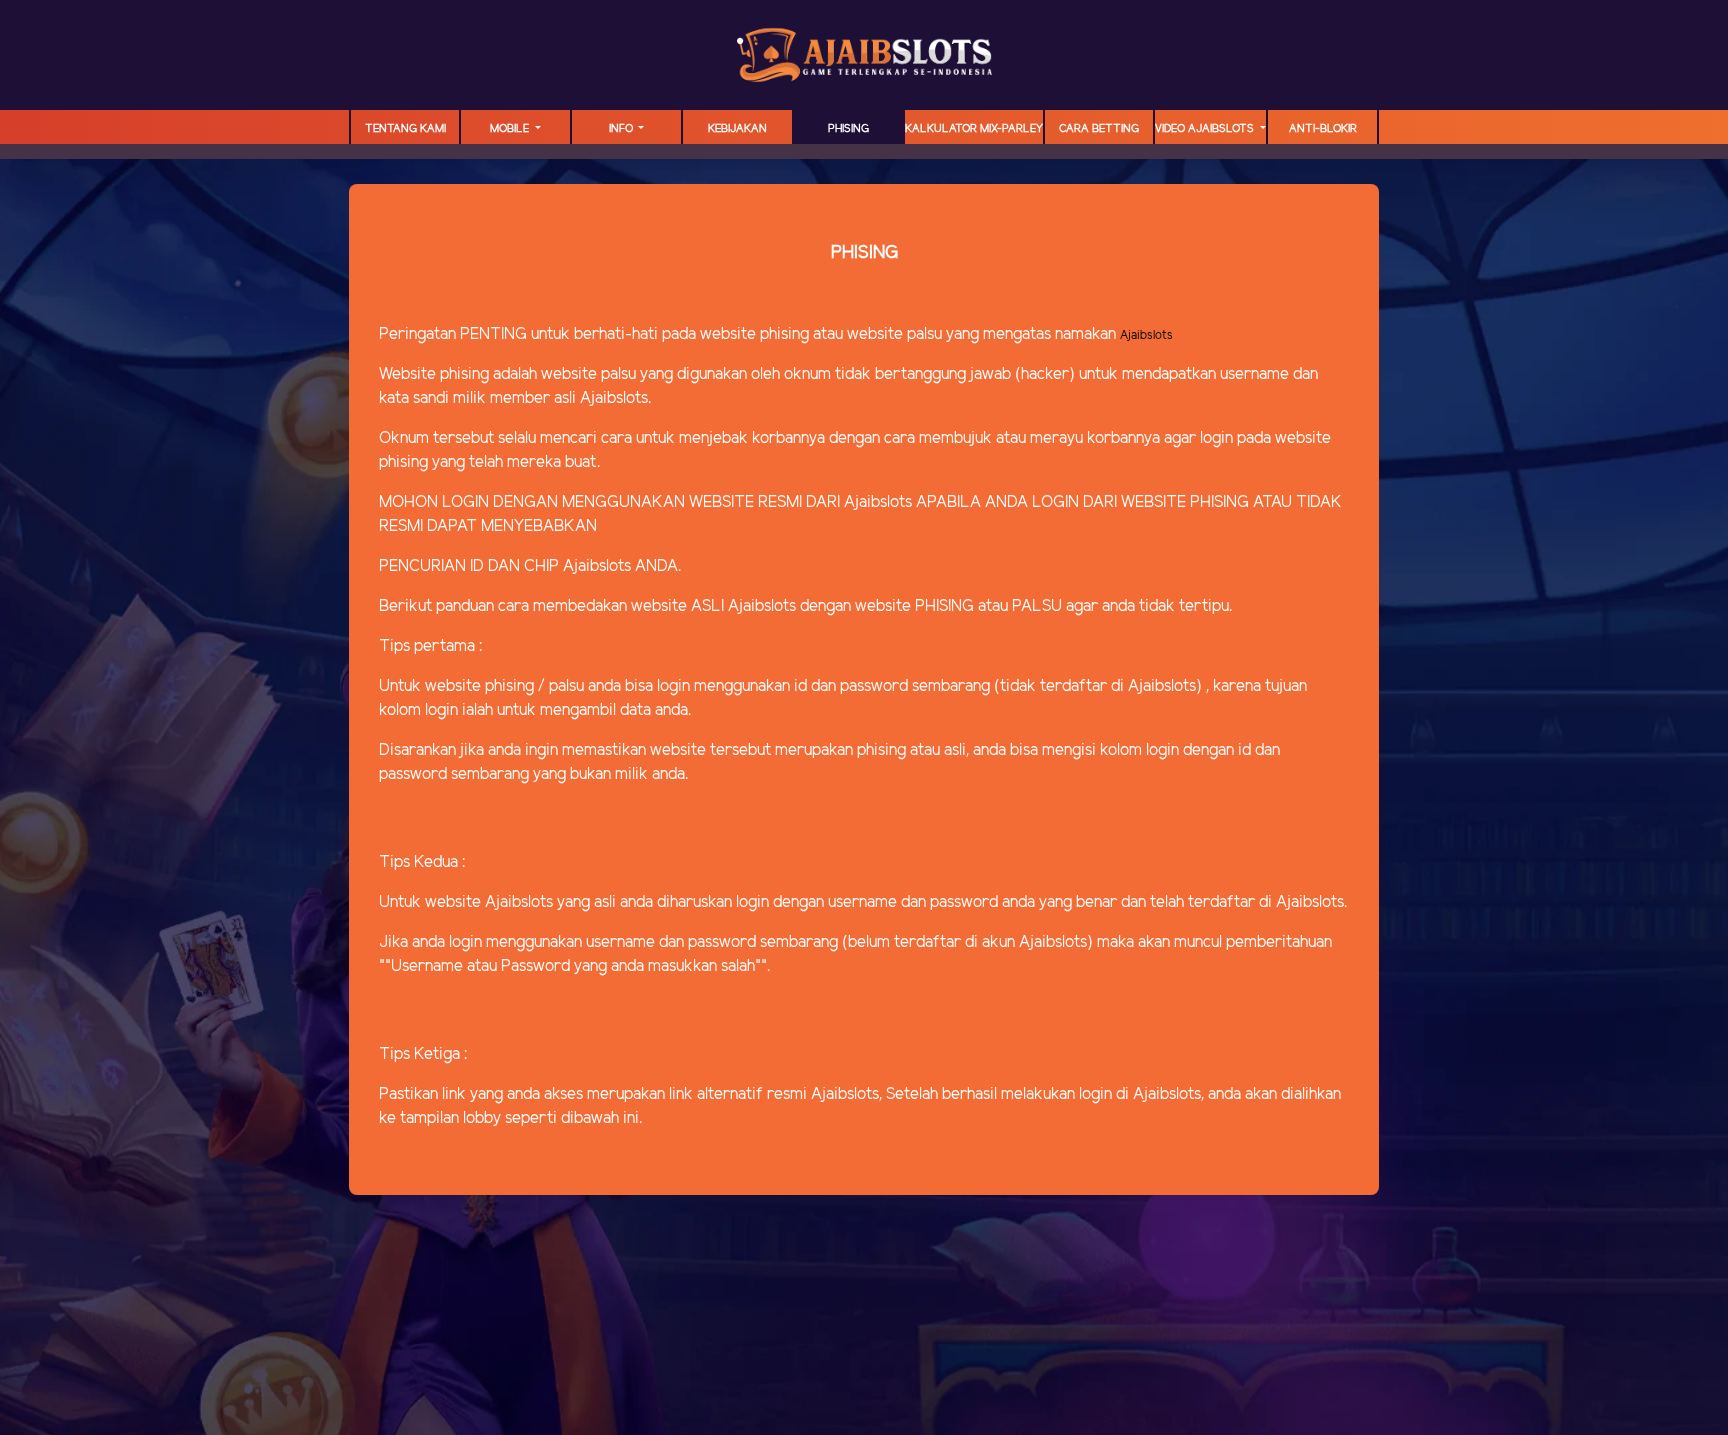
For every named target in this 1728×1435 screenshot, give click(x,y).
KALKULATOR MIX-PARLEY (974, 129)
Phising (848, 129)
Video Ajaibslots (1206, 129)
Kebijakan (737, 129)
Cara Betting (1099, 129)
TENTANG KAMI (405, 129)
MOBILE (511, 129)
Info (622, 129)
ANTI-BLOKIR (1323, 129)
